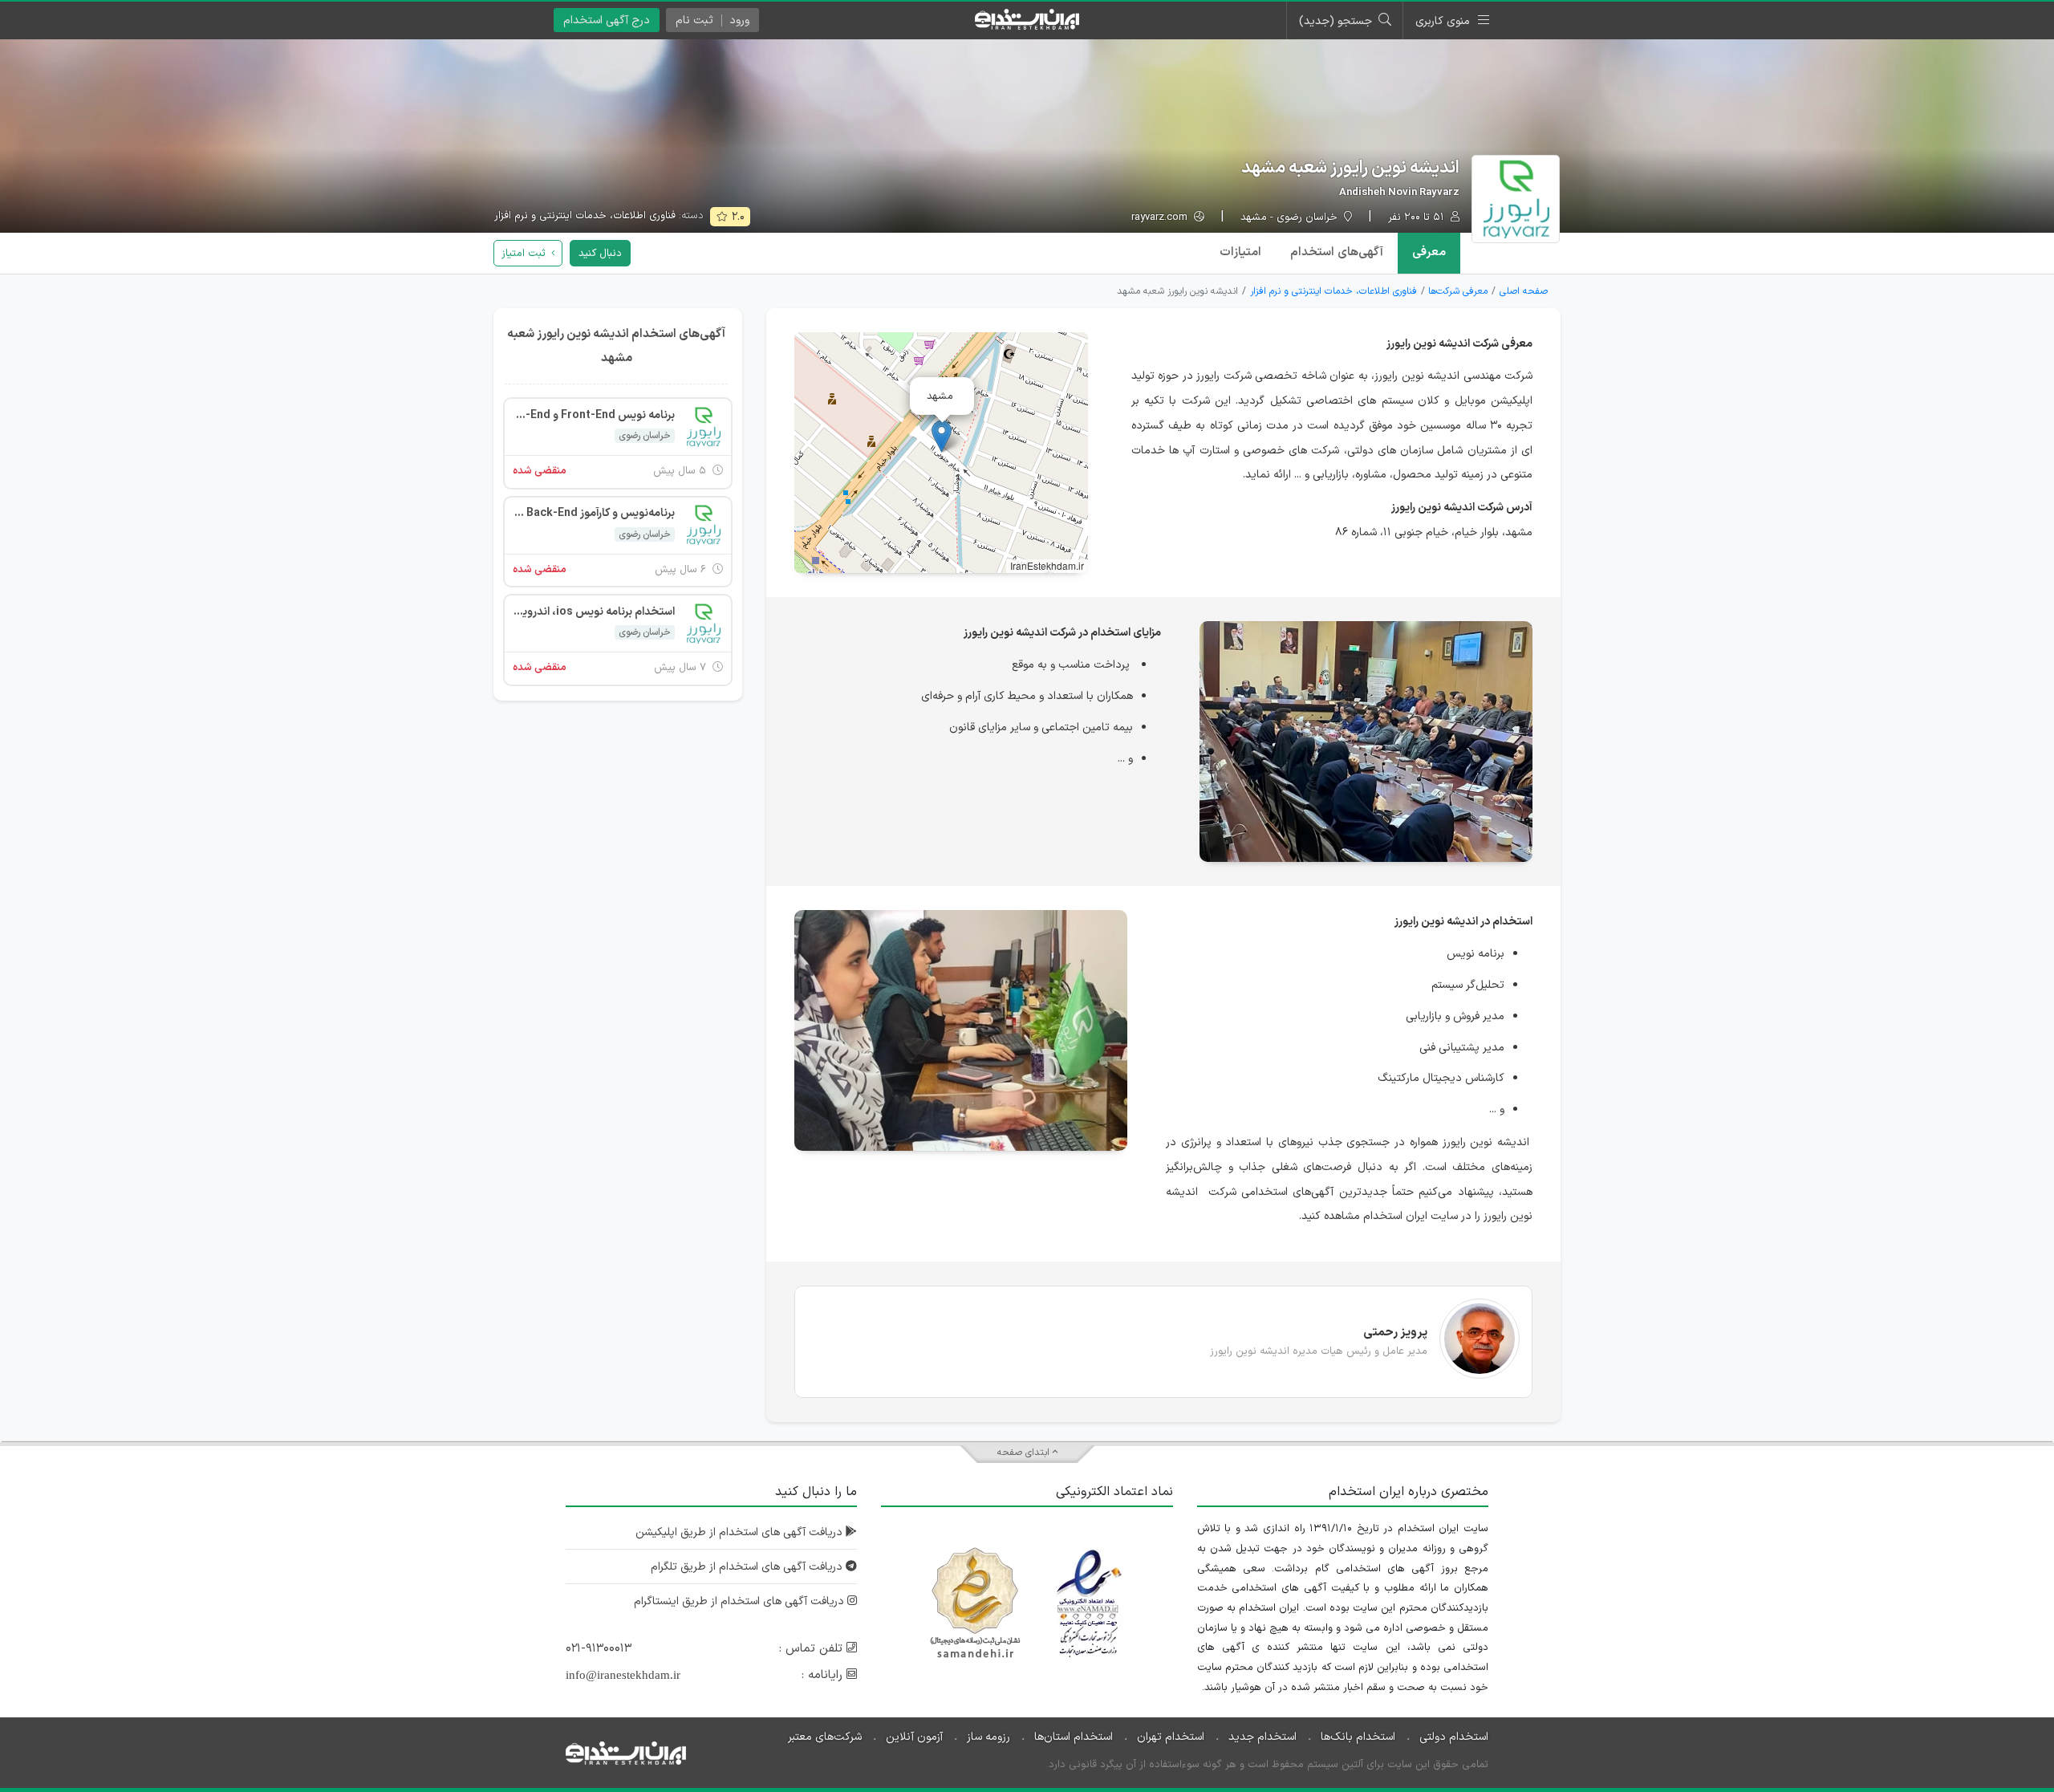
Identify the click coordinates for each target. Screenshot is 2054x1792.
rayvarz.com (1161, 218)
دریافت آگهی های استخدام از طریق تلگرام (748, 1567)
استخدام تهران (1171, 1737)
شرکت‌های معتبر (825, 1737)
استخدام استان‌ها (1074, 1737)
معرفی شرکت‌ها (1458, 291)
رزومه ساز (988, 1737)
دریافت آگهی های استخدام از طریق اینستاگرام (741, 1601)
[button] (942, 436)
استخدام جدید (1262, 1737)
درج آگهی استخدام (607, 20)
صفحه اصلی (1524, 291)
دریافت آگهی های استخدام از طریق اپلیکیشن (741, 1532)
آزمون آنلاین (914, 1737)
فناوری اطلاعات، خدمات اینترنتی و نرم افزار (585, 216)
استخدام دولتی (1454, 1737)
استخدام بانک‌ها (1358, 1737)
